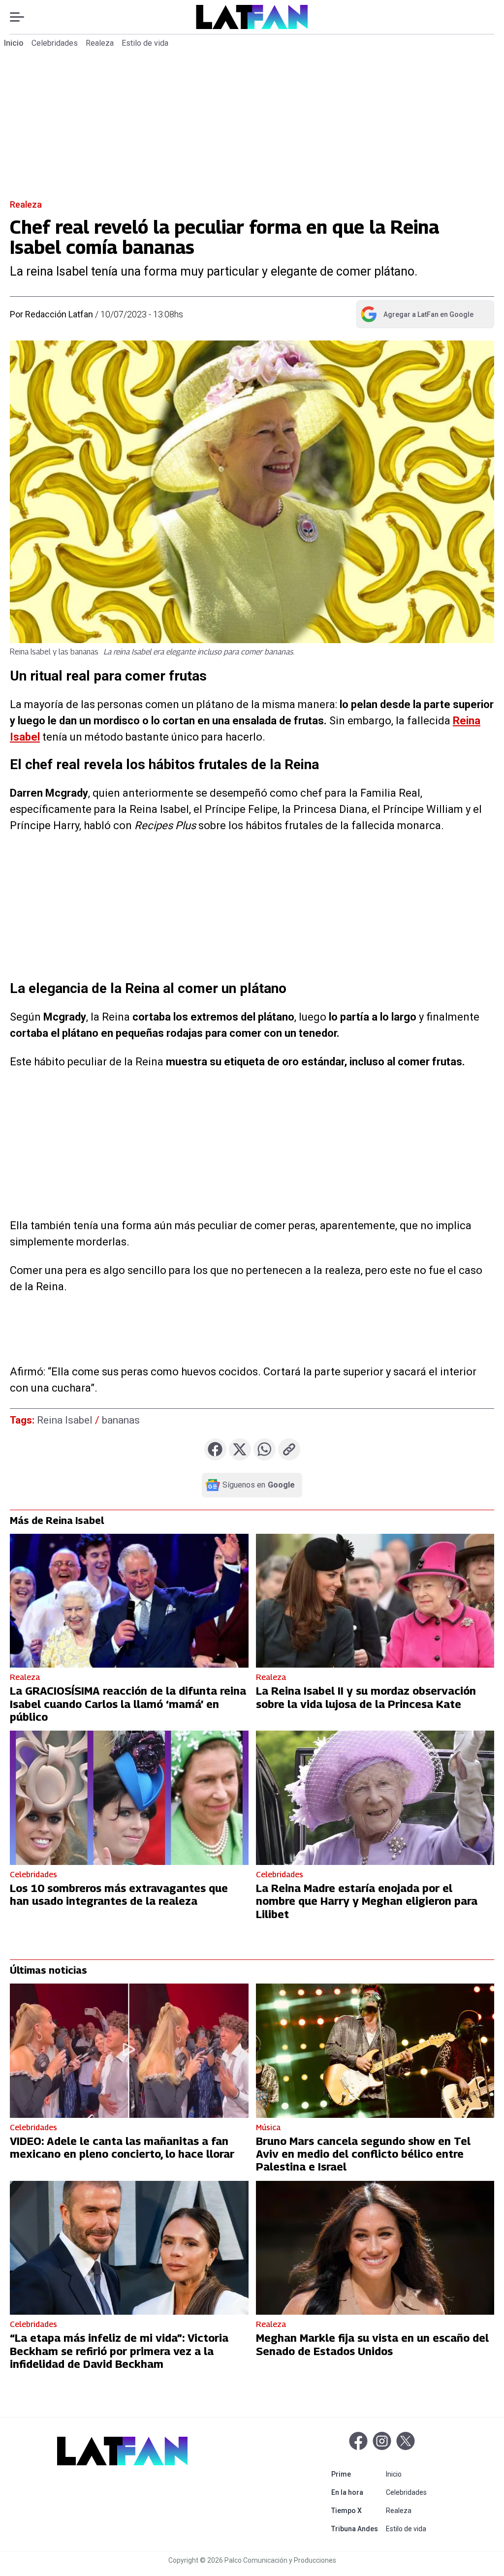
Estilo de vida (145, 43)
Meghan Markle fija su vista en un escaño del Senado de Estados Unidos (372, 2344)
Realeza (100, 43)
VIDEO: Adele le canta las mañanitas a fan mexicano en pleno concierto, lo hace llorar (122, 2147)
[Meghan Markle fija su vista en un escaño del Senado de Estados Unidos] (375, 2248)
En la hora (357, 2492)
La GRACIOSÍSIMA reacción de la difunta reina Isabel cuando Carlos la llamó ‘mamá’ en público (128, 1704)
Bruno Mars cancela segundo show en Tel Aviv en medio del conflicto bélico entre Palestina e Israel (363, 2154)
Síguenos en (259, 1485)
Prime (357, 2474)
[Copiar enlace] (289, 1449)
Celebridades (55, 43)
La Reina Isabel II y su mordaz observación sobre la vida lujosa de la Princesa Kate (366, 1697)
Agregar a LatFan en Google (417, 316)
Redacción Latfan (59, 314)
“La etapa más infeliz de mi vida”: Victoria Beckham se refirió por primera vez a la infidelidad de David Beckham (119, 2351)
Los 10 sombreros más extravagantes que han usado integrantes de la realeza (119, 1894)
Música (268, 2127)
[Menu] (22, 17)
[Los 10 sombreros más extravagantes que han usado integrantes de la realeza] (129, 1798)
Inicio (14, 43)
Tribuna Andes (357, 2529)
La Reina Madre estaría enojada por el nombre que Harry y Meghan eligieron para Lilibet (367, 1901)
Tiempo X (357, 2510)
